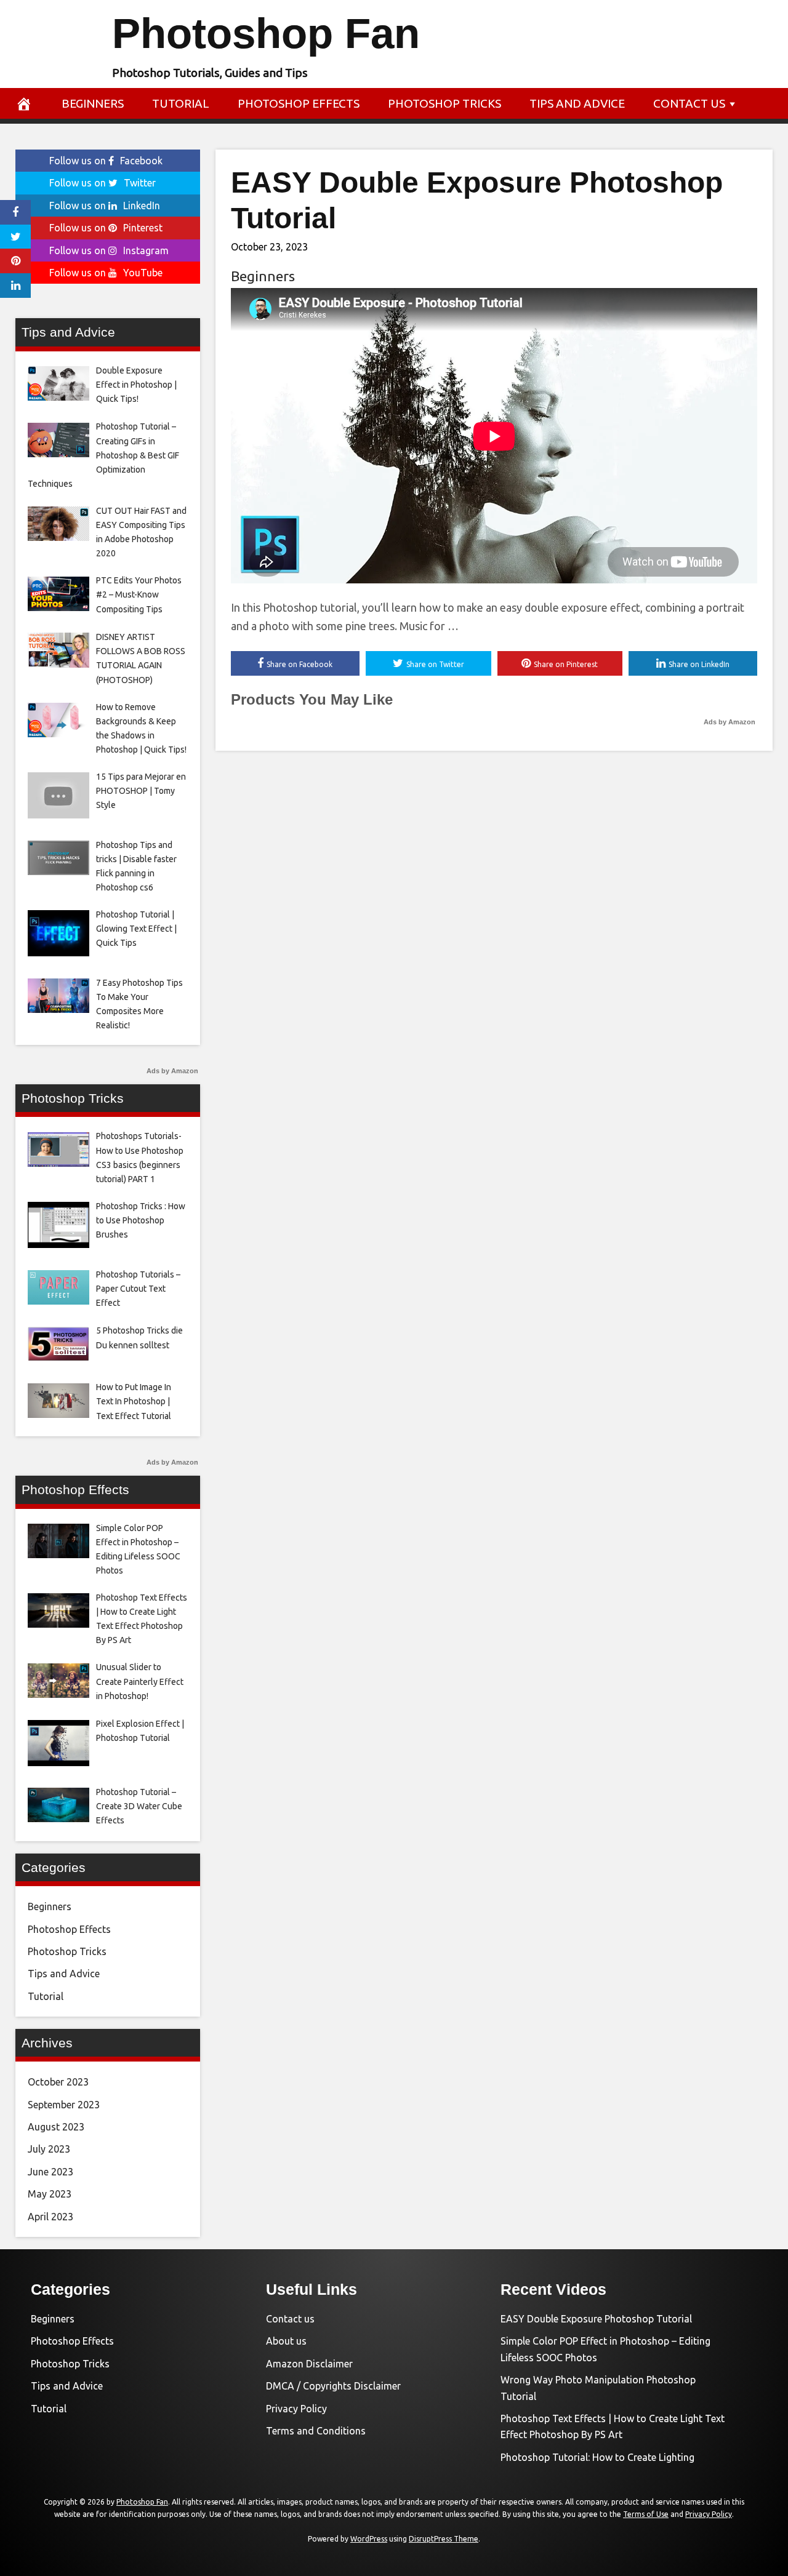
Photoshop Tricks (444, 103)
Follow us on (106, 161)
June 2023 (50, 2172)
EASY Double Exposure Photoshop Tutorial (596, 2319)
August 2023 (56, 2127)
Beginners (93, 103)
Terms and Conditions (316, 2431)
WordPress (369, 2539)
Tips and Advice (577, 103)
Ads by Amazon (730, 722)
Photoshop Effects (299, 103)
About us (286, 2341)
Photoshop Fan (266, 34)
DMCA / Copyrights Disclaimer (333, 2386)
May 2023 (50, 2194)
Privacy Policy (296, 2409)
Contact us (689, 103)
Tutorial (181, 103)
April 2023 (50, 2217)
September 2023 (64, 2105)
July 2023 (49, 2149)
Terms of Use (646, 2514)
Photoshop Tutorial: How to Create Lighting (597, 2457)
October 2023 (58, 2082)
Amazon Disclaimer (309, 2364)
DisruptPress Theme (444, 2539)
